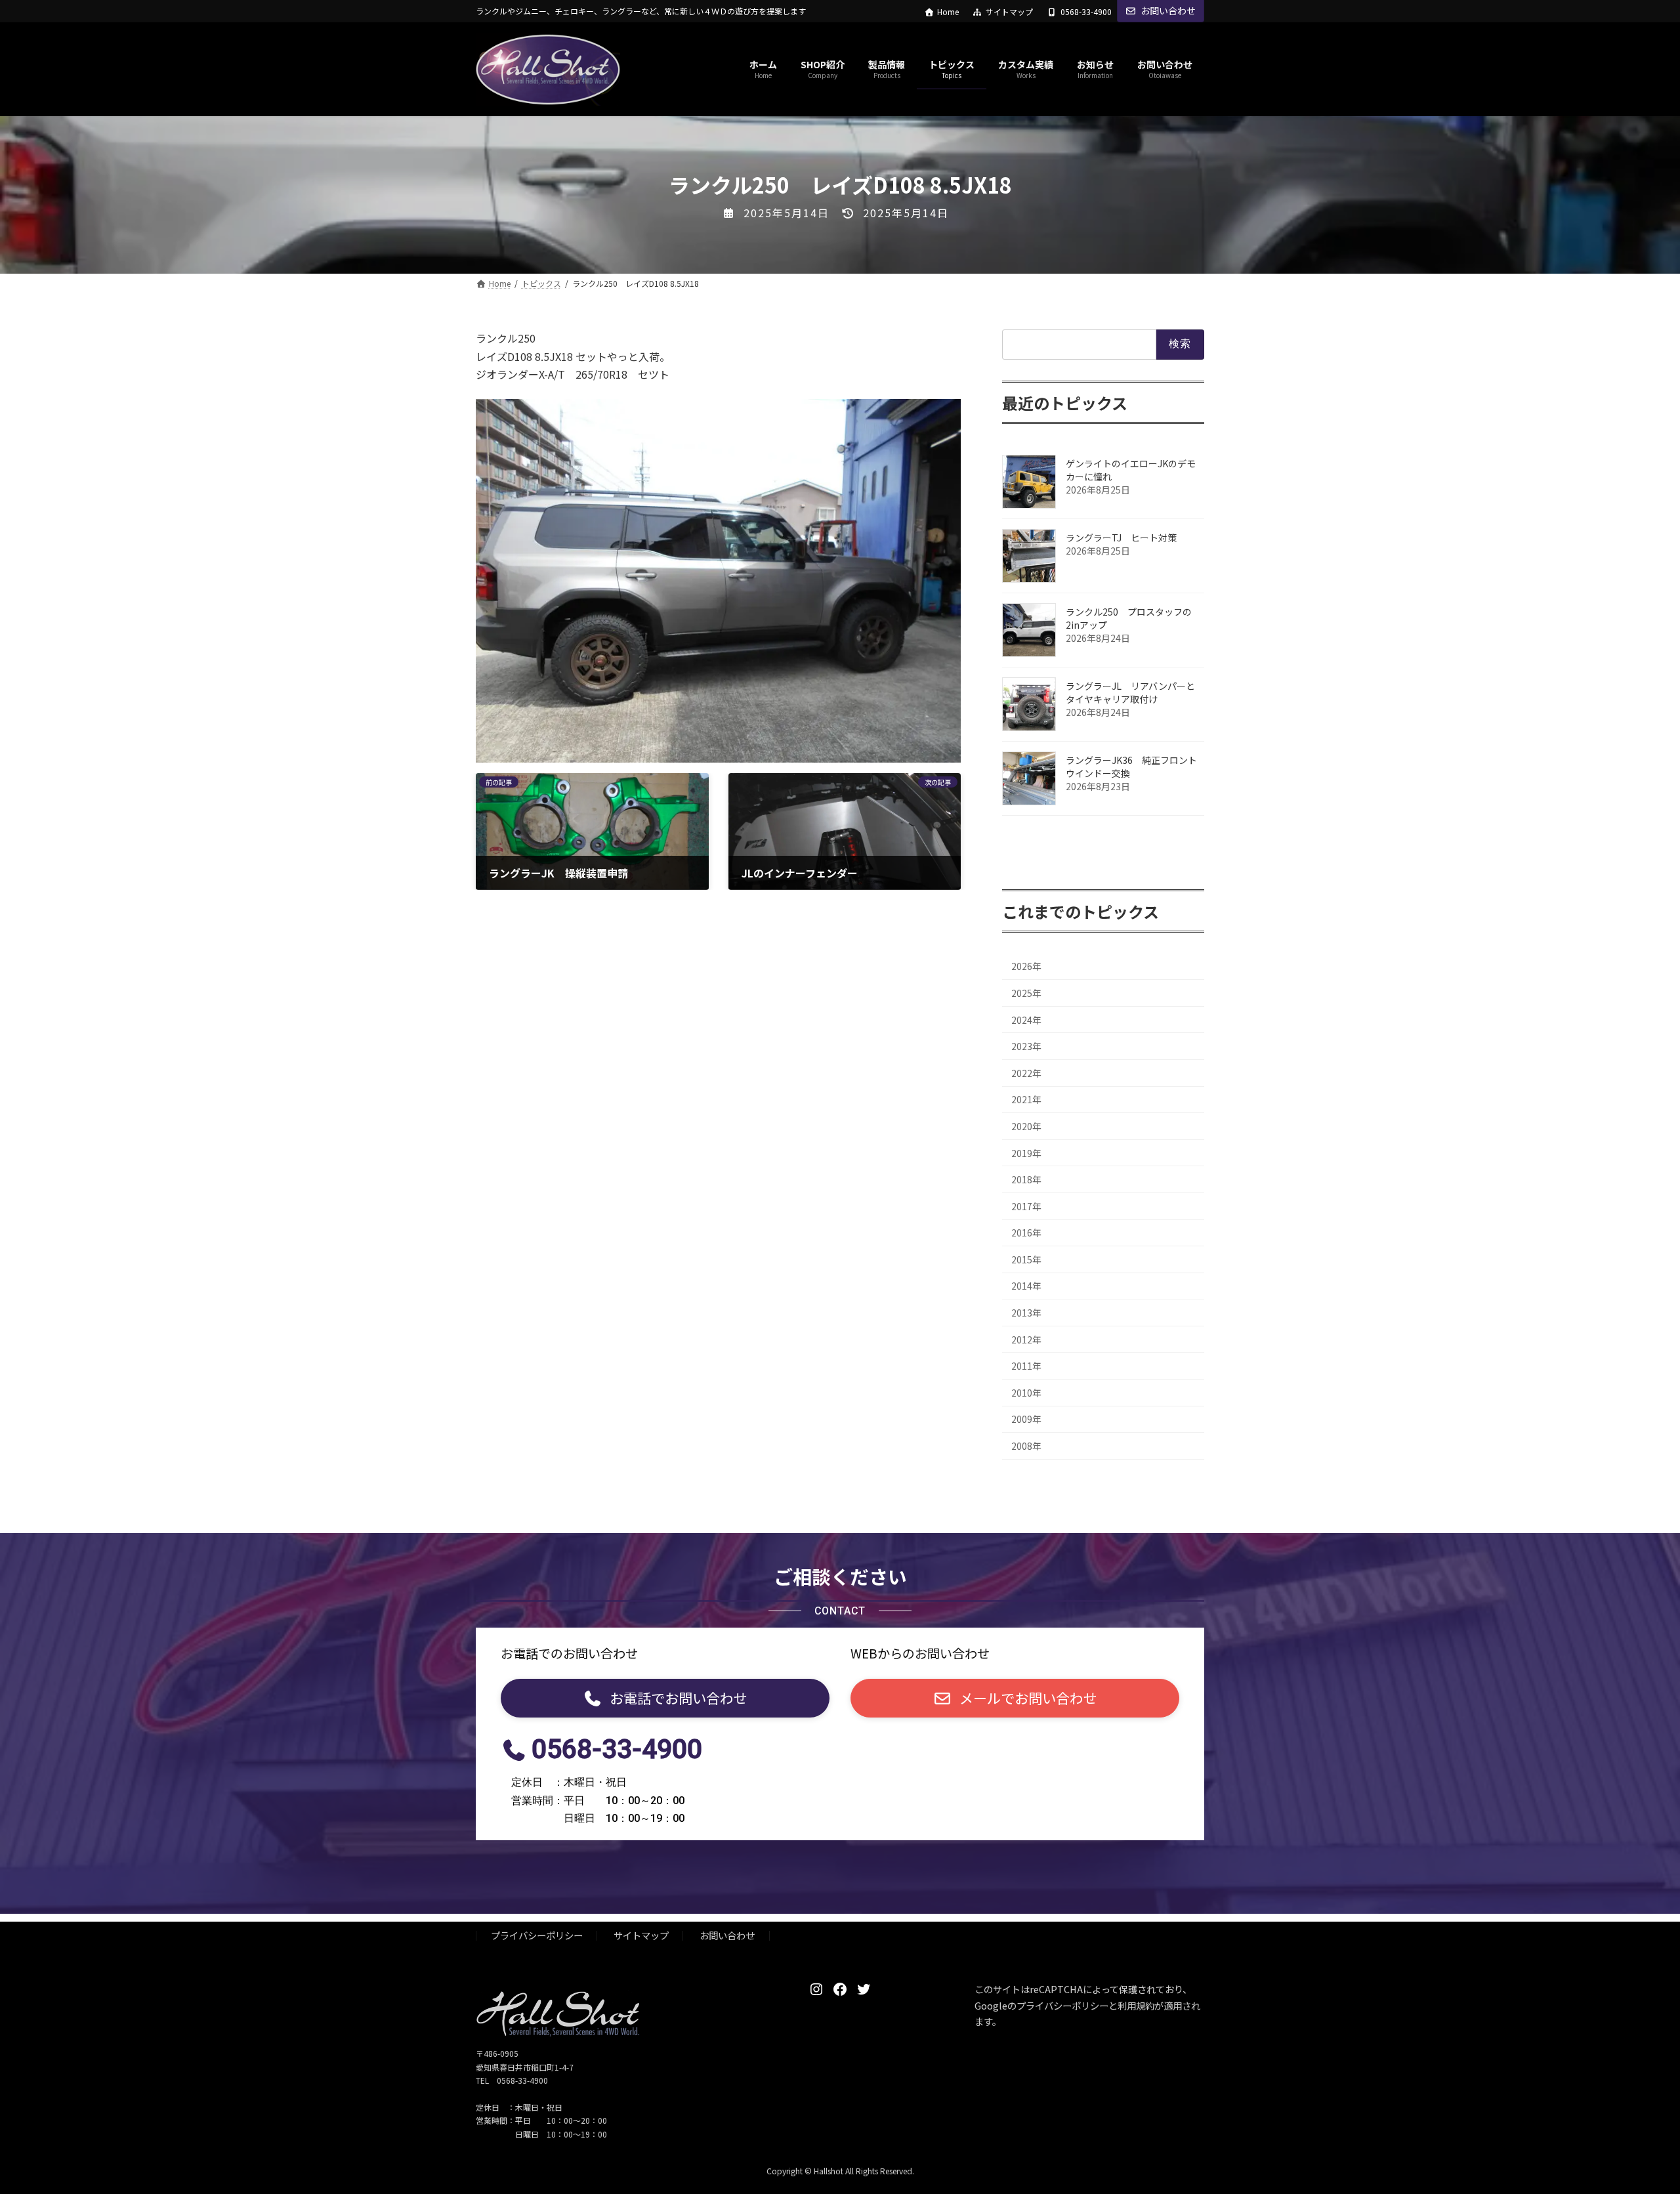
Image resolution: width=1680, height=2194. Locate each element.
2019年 (1026, 1153)
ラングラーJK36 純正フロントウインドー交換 (1131, 767)
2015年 (1026, 1259)
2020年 (1026, 1126)
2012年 (1026, 1340)
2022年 (1026, 1073)
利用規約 (1136, 2005)
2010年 (1026, 1393)
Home (948, 12)
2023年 (1026, 1047)
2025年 (1026, 993)
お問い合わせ (1168, 11)
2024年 (1026, 1020)
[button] (665, 1698)
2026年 (1026, 967)
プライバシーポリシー (537, 1935)
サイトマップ (1009, 12)
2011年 (1026, 1366)
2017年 (1026, 1206)
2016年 (1026, 1233)
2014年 (1026, 1286)
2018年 (1026, 1180)
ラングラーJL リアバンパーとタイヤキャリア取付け (1130, 692)
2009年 (1026, 1420)
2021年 (1026, 1100)
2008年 (1026, 1446)
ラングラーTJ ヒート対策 (1126, 538)
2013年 (1026, 1313)
